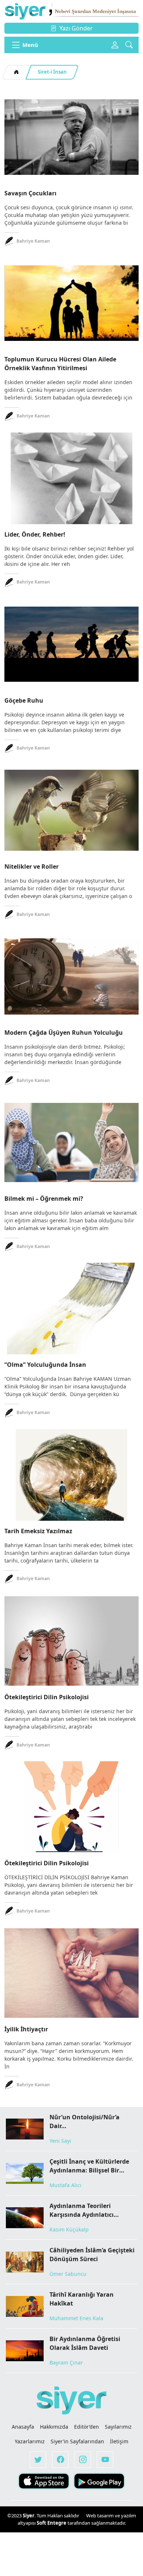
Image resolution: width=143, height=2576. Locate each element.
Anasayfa (23, 2427)
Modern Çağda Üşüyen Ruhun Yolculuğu (64, 1033)
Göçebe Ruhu (24, 700)
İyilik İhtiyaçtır (26, 2029)
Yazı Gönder (76, 28)
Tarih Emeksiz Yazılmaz (38, 1531)
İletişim (119, 2441)
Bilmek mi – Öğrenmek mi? (44, 1199)
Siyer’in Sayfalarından (77, 2441)
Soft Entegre (52, 2523)
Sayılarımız (118, 2427)
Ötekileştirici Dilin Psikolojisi (47, 1697)
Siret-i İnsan (52, 72)
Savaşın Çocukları (30, 193)
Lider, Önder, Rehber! (35, 534)
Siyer (29, 2516)
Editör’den (87, 2427)
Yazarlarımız (30, 2441)
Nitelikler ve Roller (32, 866)
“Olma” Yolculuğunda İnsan (45, 1365)
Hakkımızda (54, 2427)
